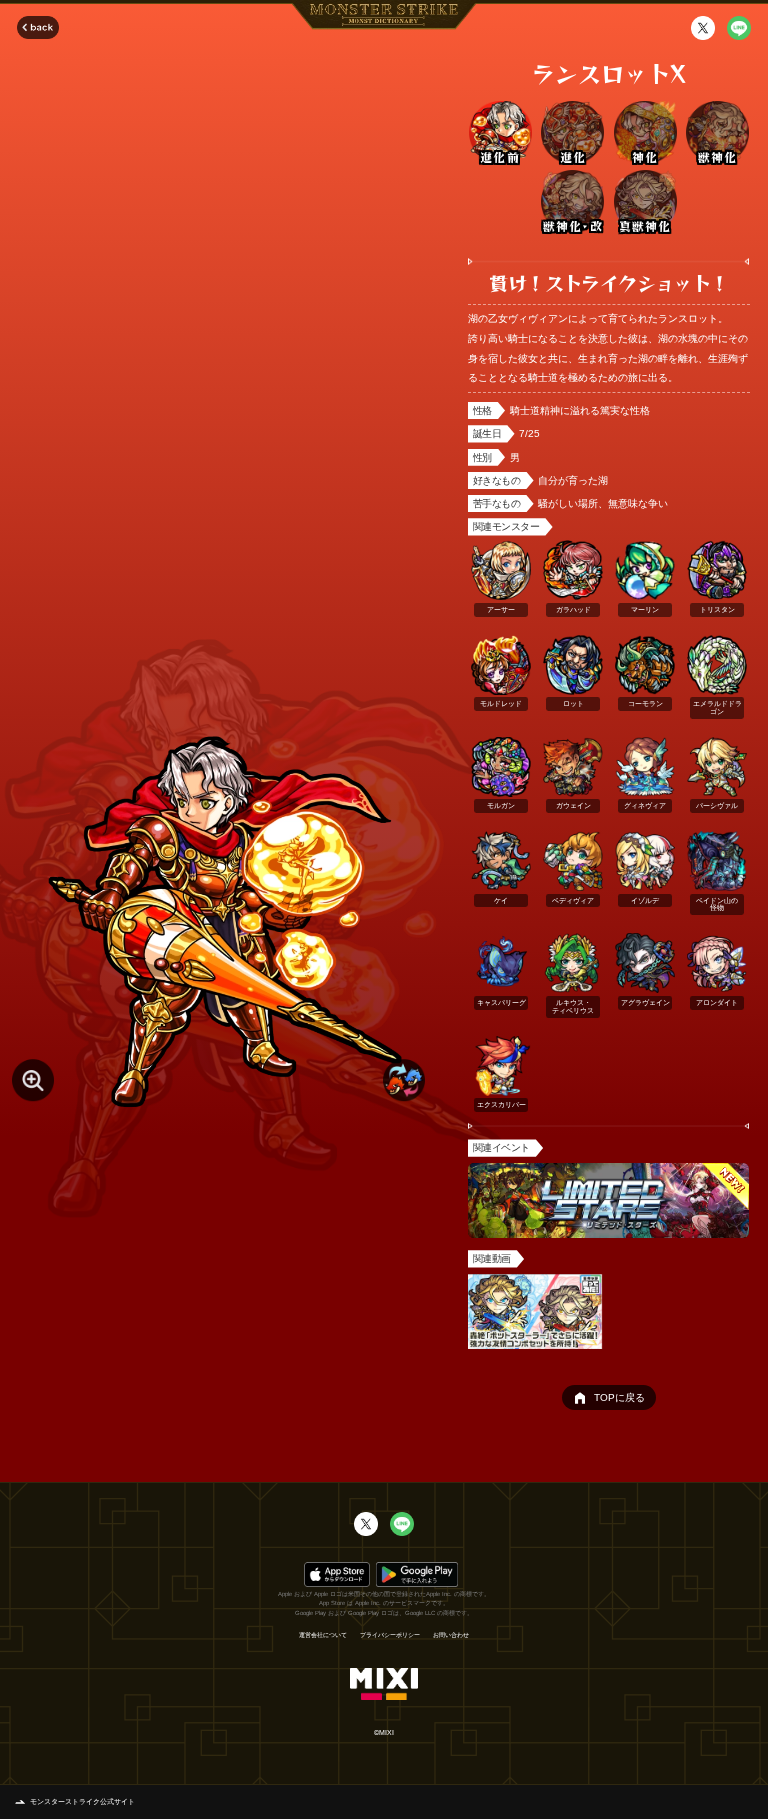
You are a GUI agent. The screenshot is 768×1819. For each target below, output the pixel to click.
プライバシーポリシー (390, 1635)
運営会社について (323, 1635)
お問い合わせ (451, 1635)
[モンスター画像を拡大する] (33, 1080)
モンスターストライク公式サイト (82, 1801)
